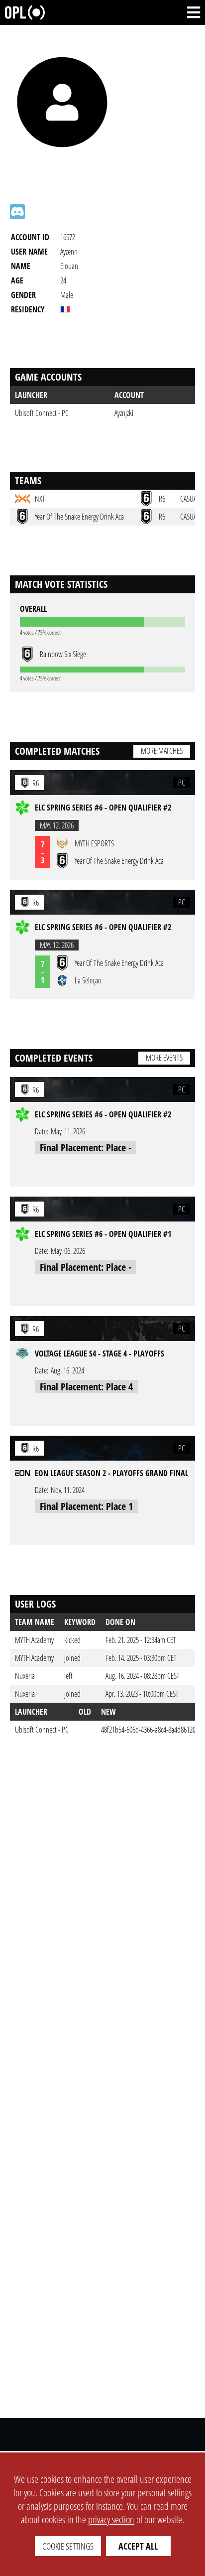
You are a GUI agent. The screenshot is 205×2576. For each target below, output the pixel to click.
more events (164, 1058)
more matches (162, 751)
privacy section (111, 2519)
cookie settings (68, 2546)
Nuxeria (25, 1676)
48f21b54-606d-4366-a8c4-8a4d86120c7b (153, 1730)
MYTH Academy (34, 1640)
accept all (138, 2546)
